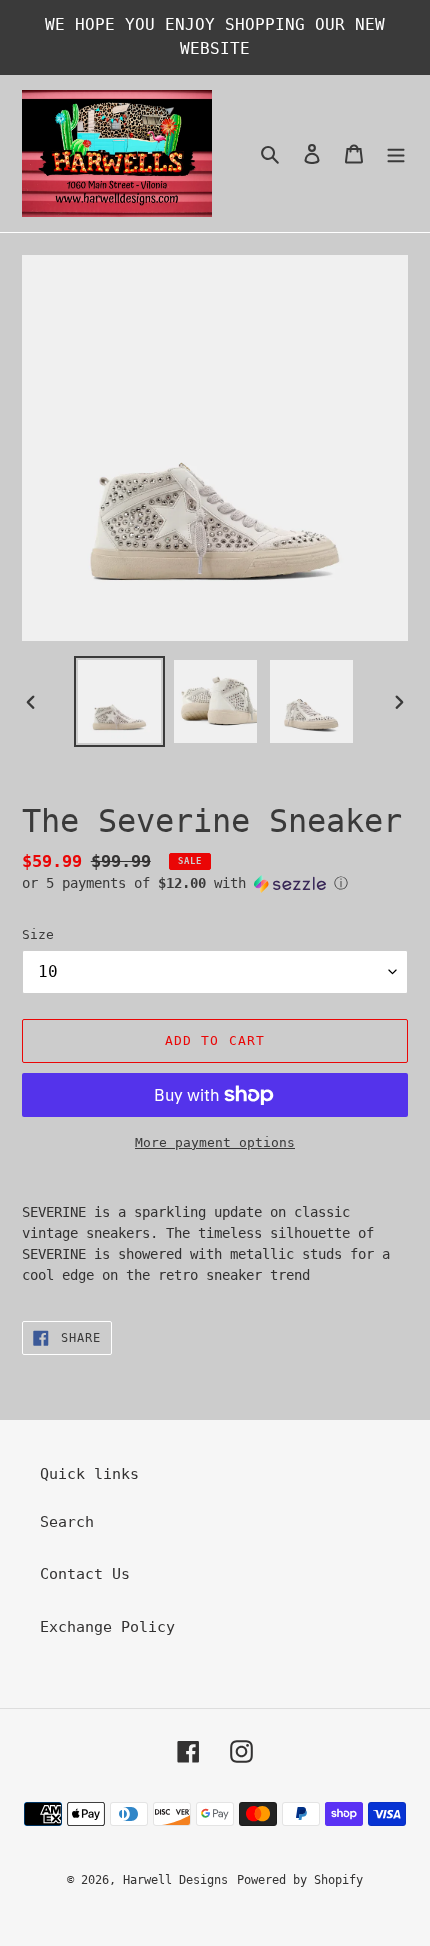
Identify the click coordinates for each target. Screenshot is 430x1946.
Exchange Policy (107, 1627)
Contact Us (85, 1574)
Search (67, 1522)
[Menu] (396, 153)
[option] (120, 701)
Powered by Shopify (300, 1880)
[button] (185, 883)
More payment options (215, 1142)
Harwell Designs (175, 1880)
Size (38, 934)
